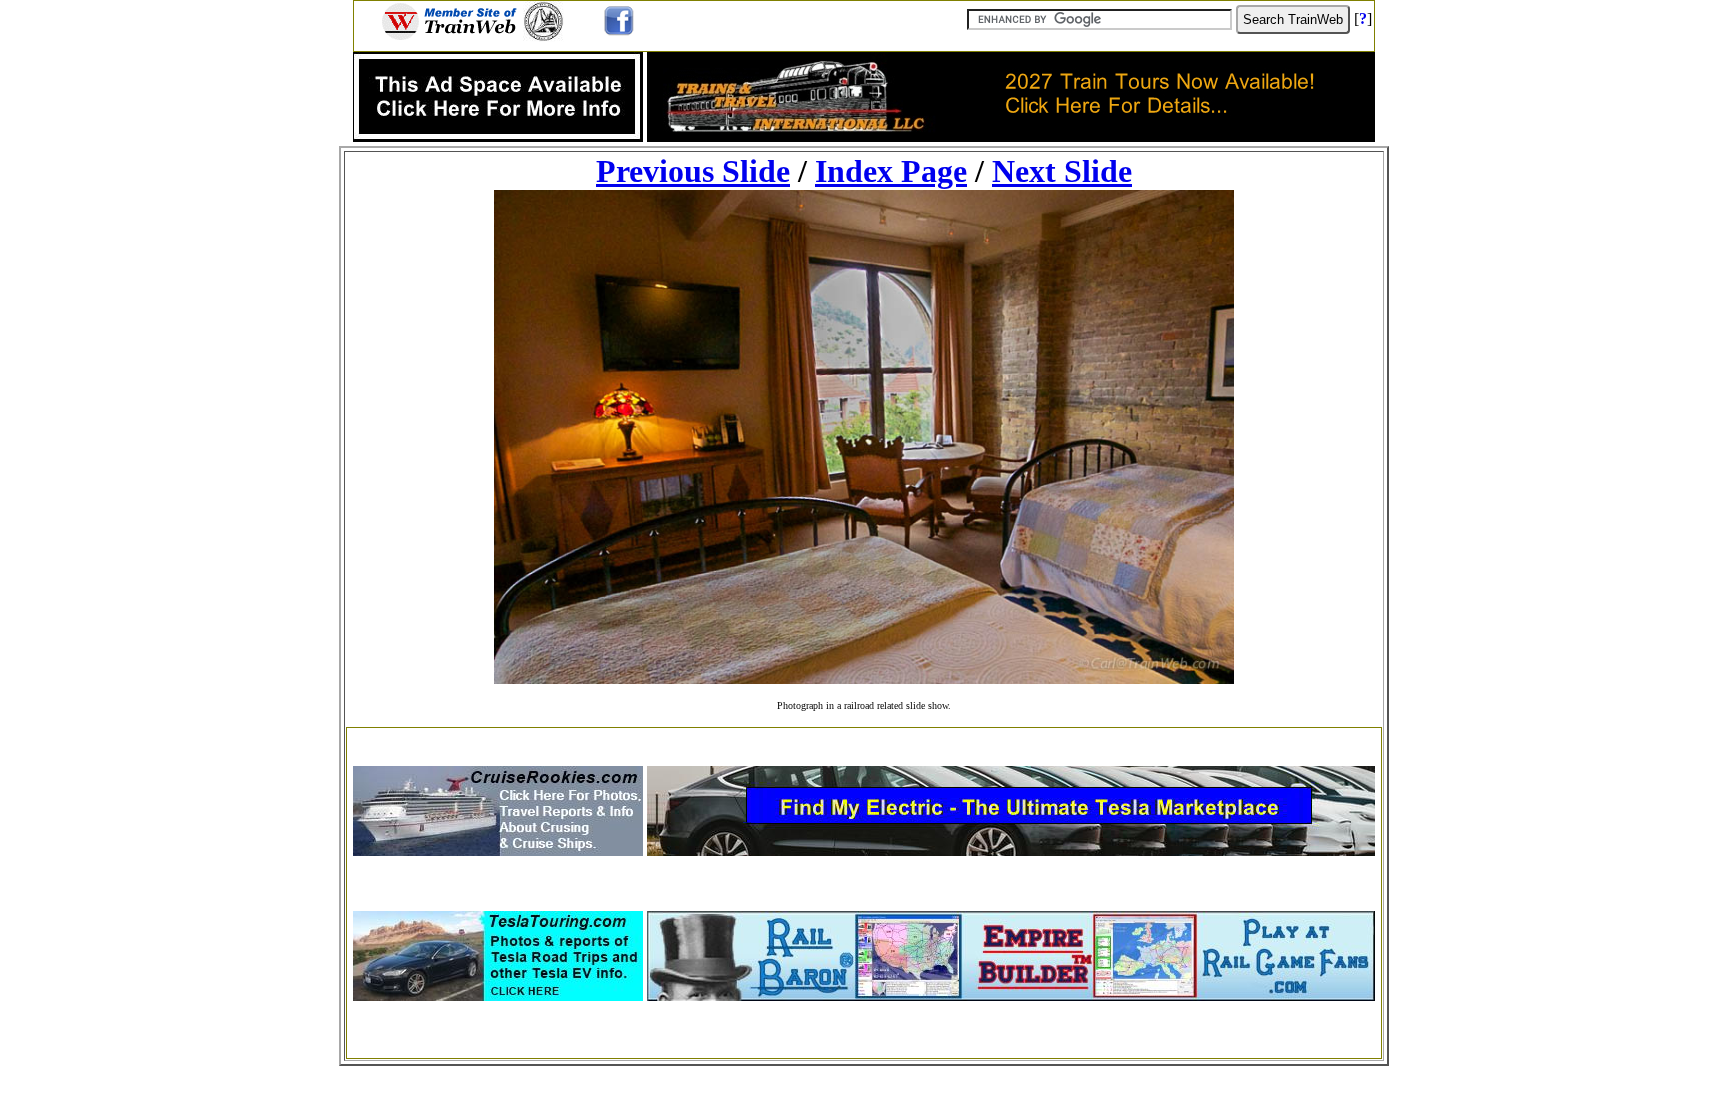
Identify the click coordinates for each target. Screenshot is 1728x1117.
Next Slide (1062, 171)
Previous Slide (693, 171)
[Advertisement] (864, 740)
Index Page (891, 171)
